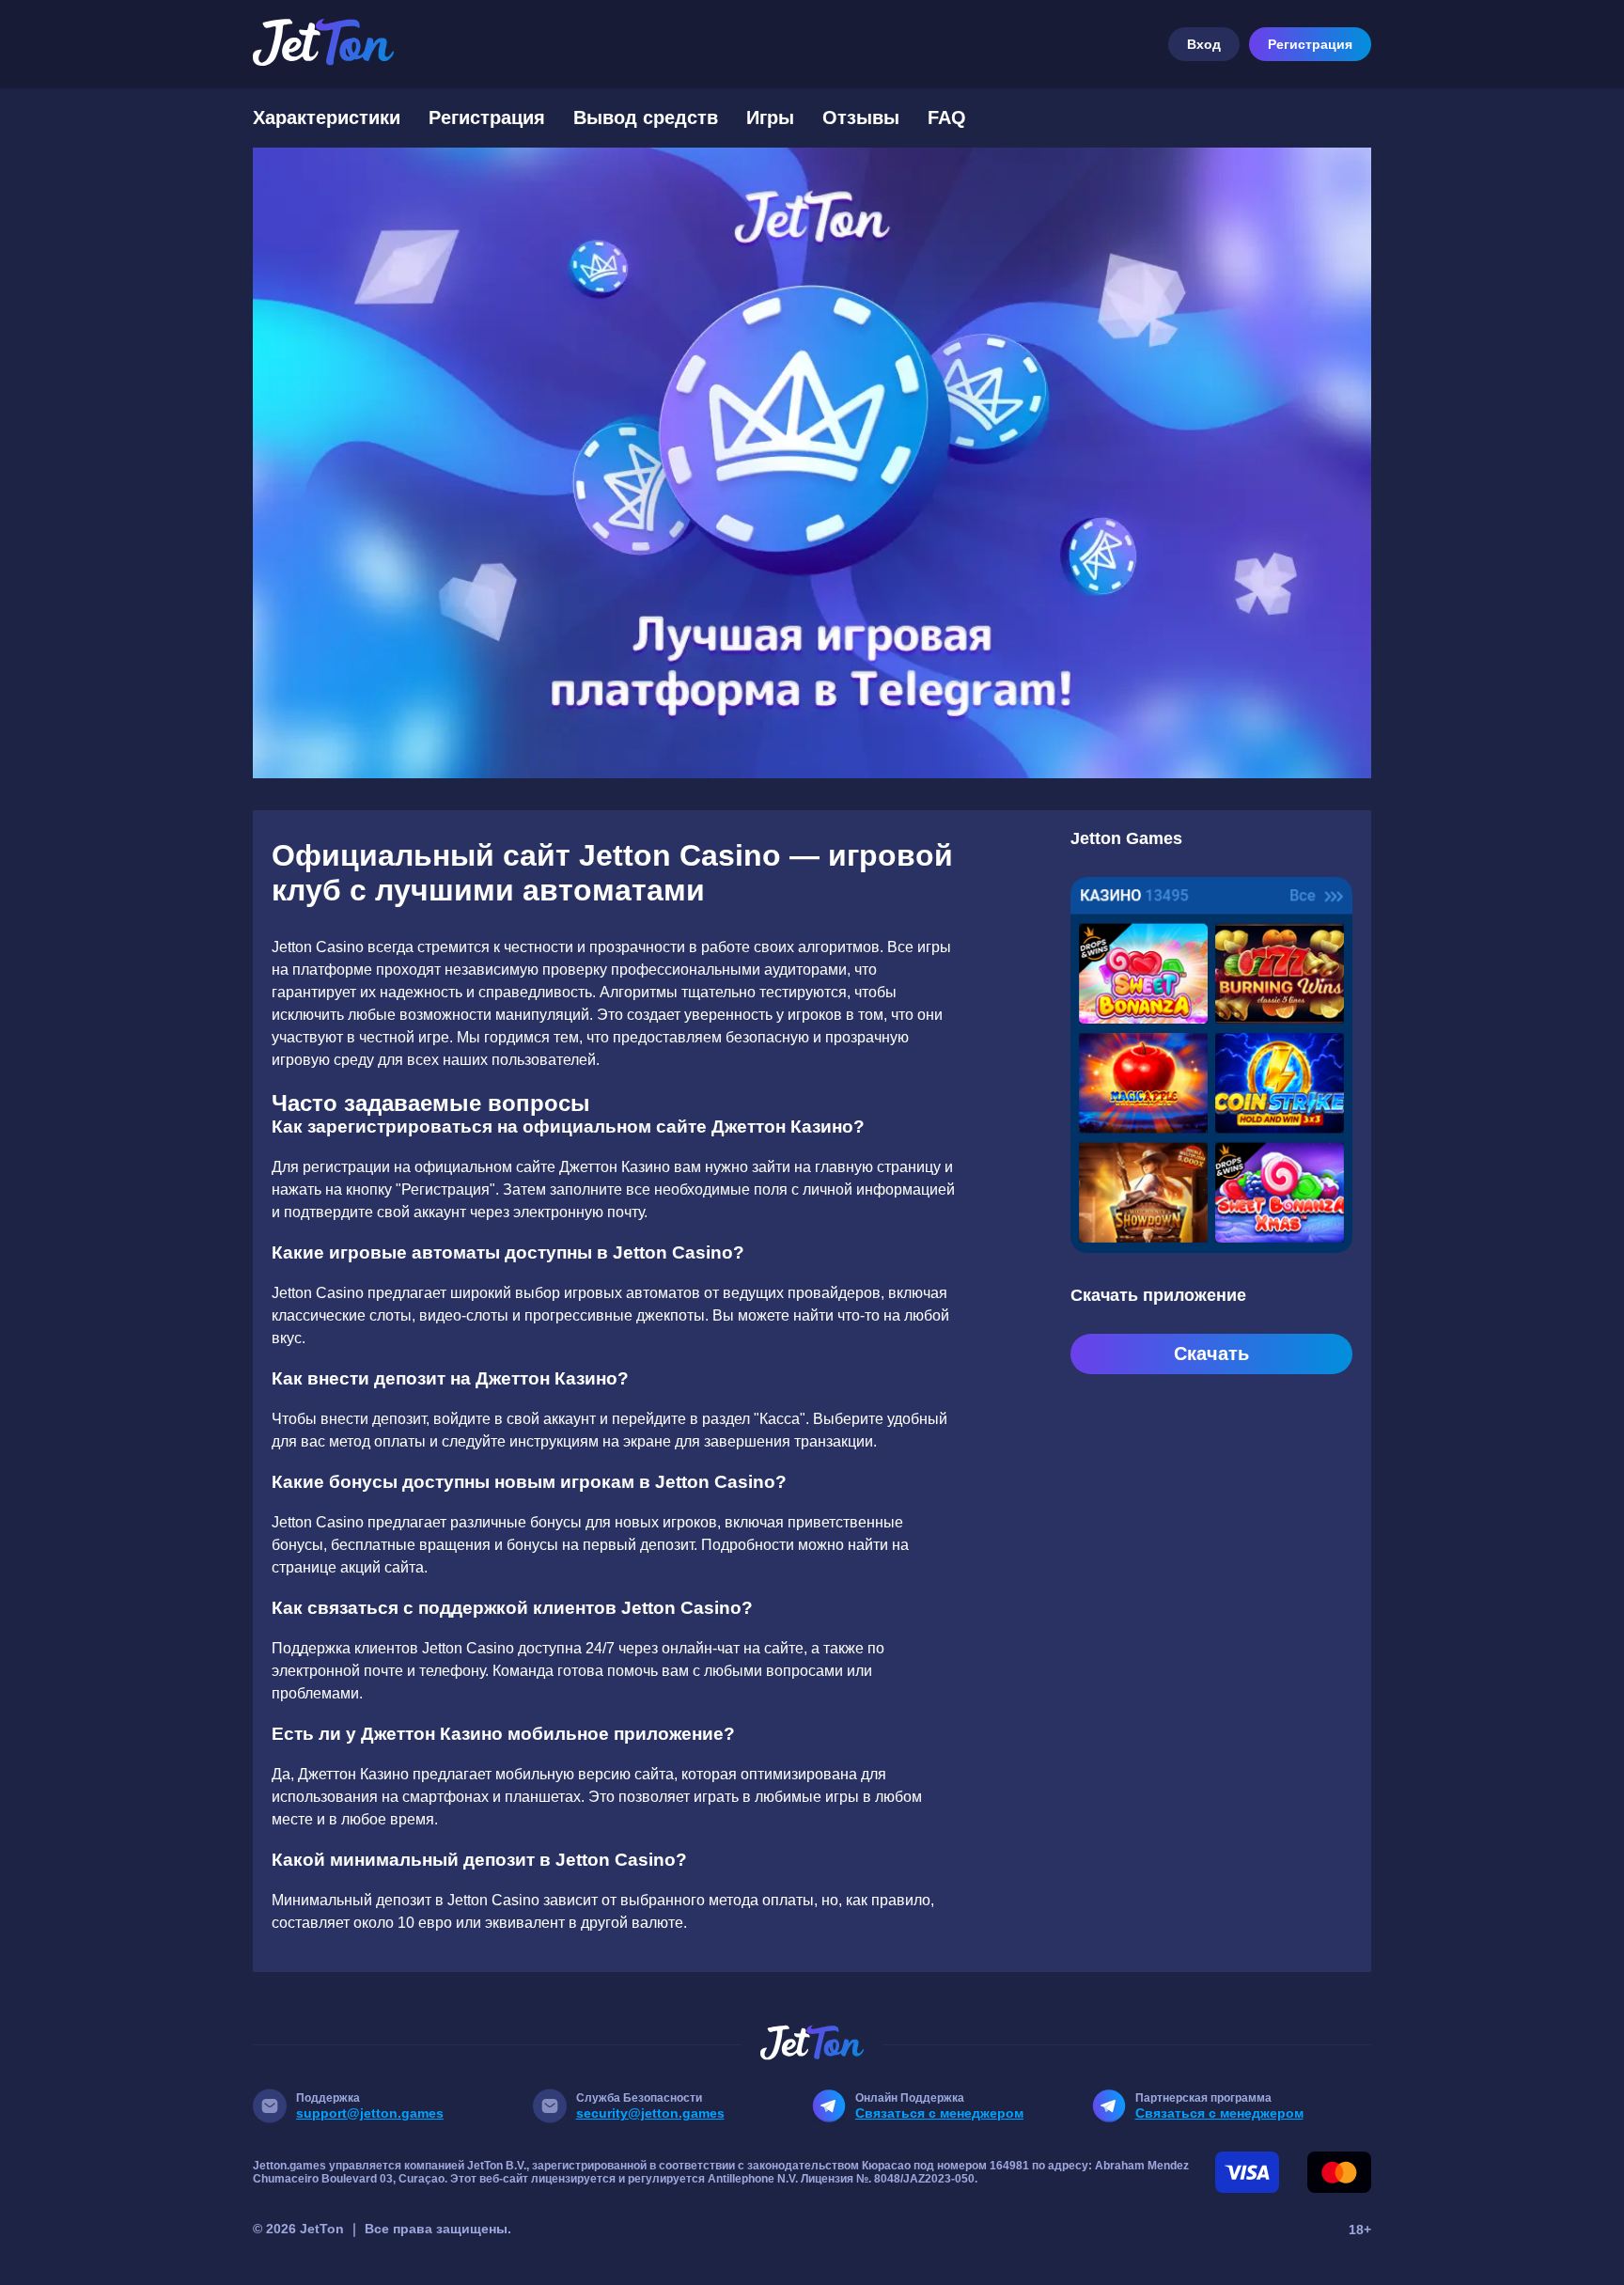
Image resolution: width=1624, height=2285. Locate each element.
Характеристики (327, 117)
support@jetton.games (370, 2113)
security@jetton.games (650, 2113)
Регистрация (1310, 44)
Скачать (1211, 1354)
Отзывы (861, 117)
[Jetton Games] (812, 463)
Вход (1204, 44)
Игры (770, 117)
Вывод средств (646, 117)
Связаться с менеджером (939, 2113)
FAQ (947, 117)
